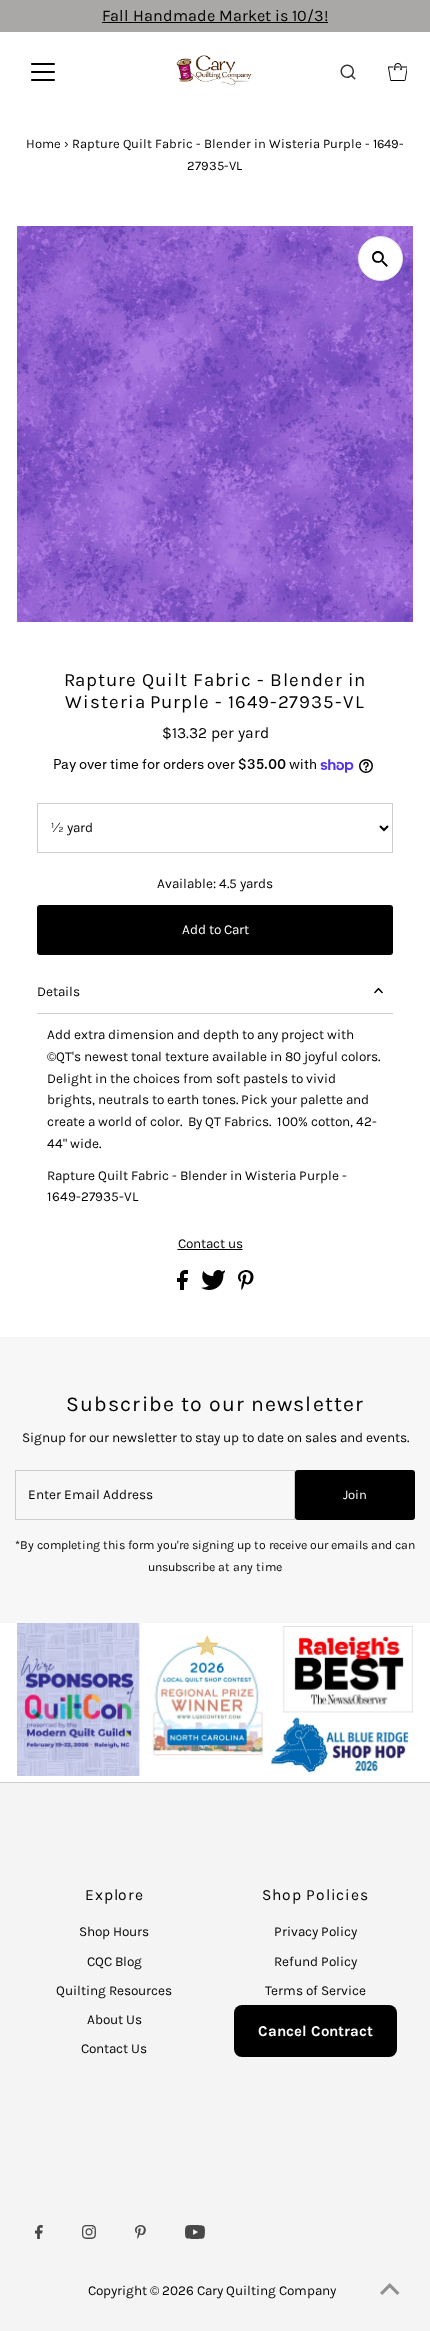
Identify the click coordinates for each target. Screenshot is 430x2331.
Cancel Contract (315, 2031)
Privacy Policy (315, 1931)
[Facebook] (39, 2235)
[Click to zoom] (380, 258)
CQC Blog (114, 1961)
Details (58, 991)
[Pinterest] (140, 2235)
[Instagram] (89, 2235)
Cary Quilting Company (266, 2290)
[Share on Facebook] (184, 1285)
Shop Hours (114, 1931)
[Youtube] (195, 2235)
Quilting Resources (114, 1990)
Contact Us (114, 2048)
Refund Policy (315, 1961)
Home (43, 143)
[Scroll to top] (390, 2291)
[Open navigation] (64, 72)
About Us (114, 2019)
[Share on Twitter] (215, 1285)
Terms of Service (315, 1990)
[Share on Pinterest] (246, 1285)
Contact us (210, 1244)
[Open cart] (398, 72)
